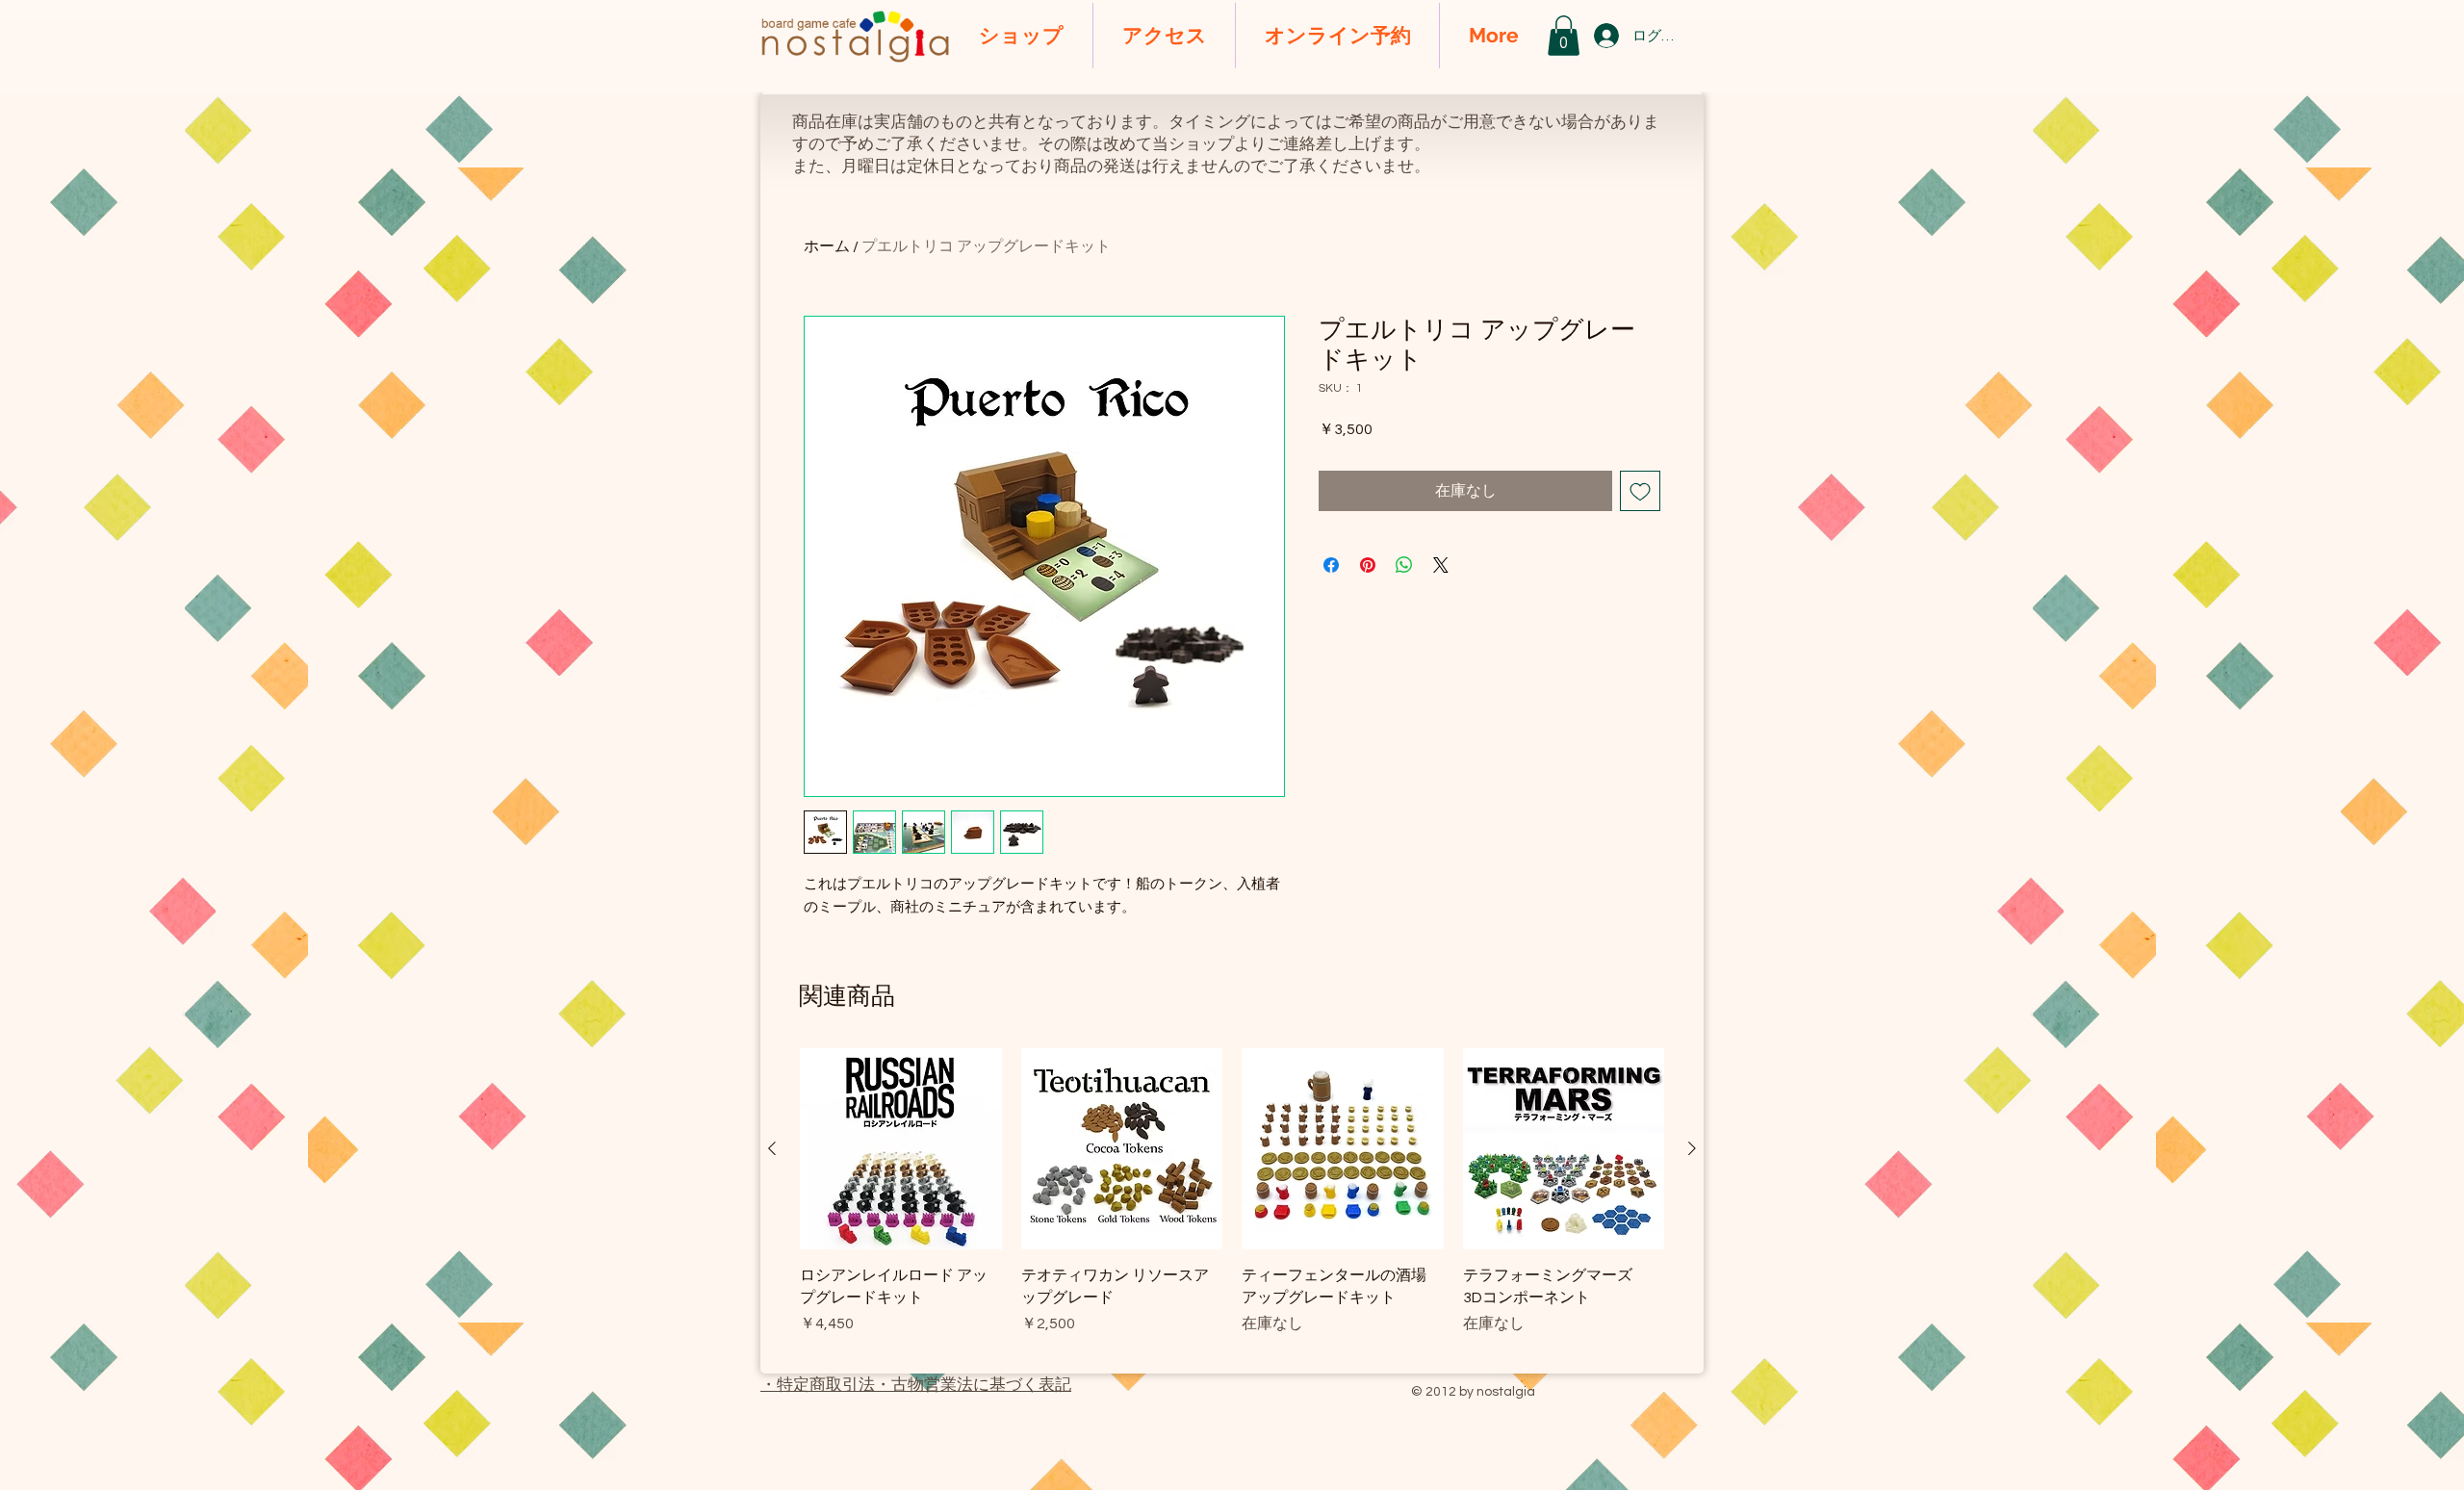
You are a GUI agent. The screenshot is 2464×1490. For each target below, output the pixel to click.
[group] (1232, 1203)
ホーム (827, 246)
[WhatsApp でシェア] (1404, 565)
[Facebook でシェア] (1331, 565)
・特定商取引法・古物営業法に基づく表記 (916, 1385)
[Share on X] (1441, 565)
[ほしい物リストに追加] (1640, 491)
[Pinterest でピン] (1368, 565)
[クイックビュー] (901, 1149)
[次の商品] (1692, 1148)
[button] (1564, 36)
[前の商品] (772, 1148)
